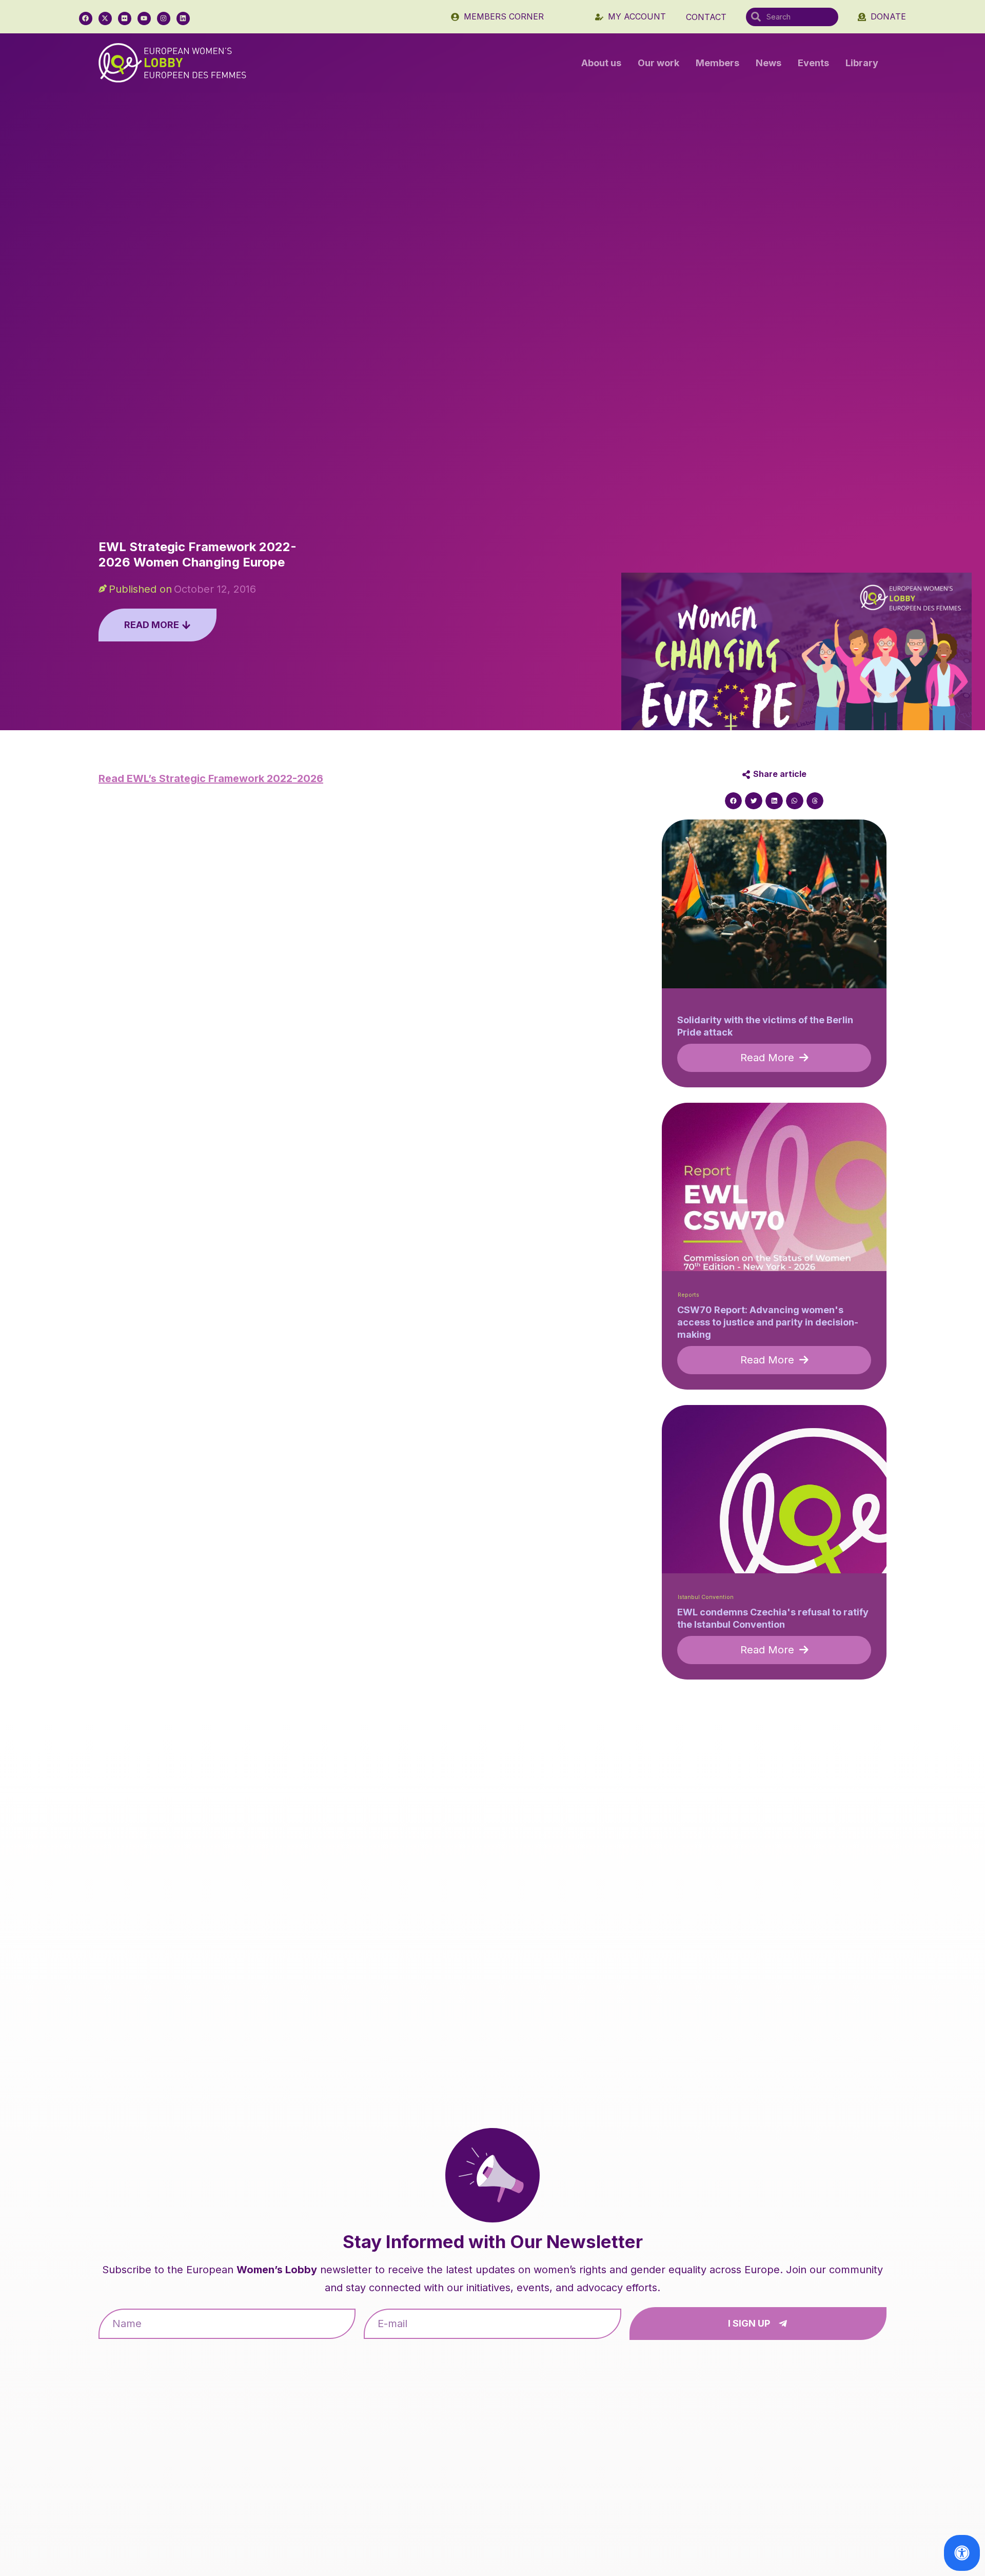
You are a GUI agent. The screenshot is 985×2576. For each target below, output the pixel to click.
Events (813, 63)
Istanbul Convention (706, 1597)
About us (601, 63)
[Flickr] (125, 18)
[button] (734, 801)
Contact (706, 17)
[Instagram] (164, 18)
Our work (658, 63)
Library (862, 63)
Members (717, 63)
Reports (688, 1295)
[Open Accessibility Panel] (962, 2553)
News (769, 63)
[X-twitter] (105, 18)
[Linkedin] (183, 18)
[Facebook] (86, 18)
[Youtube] (144, 18)
